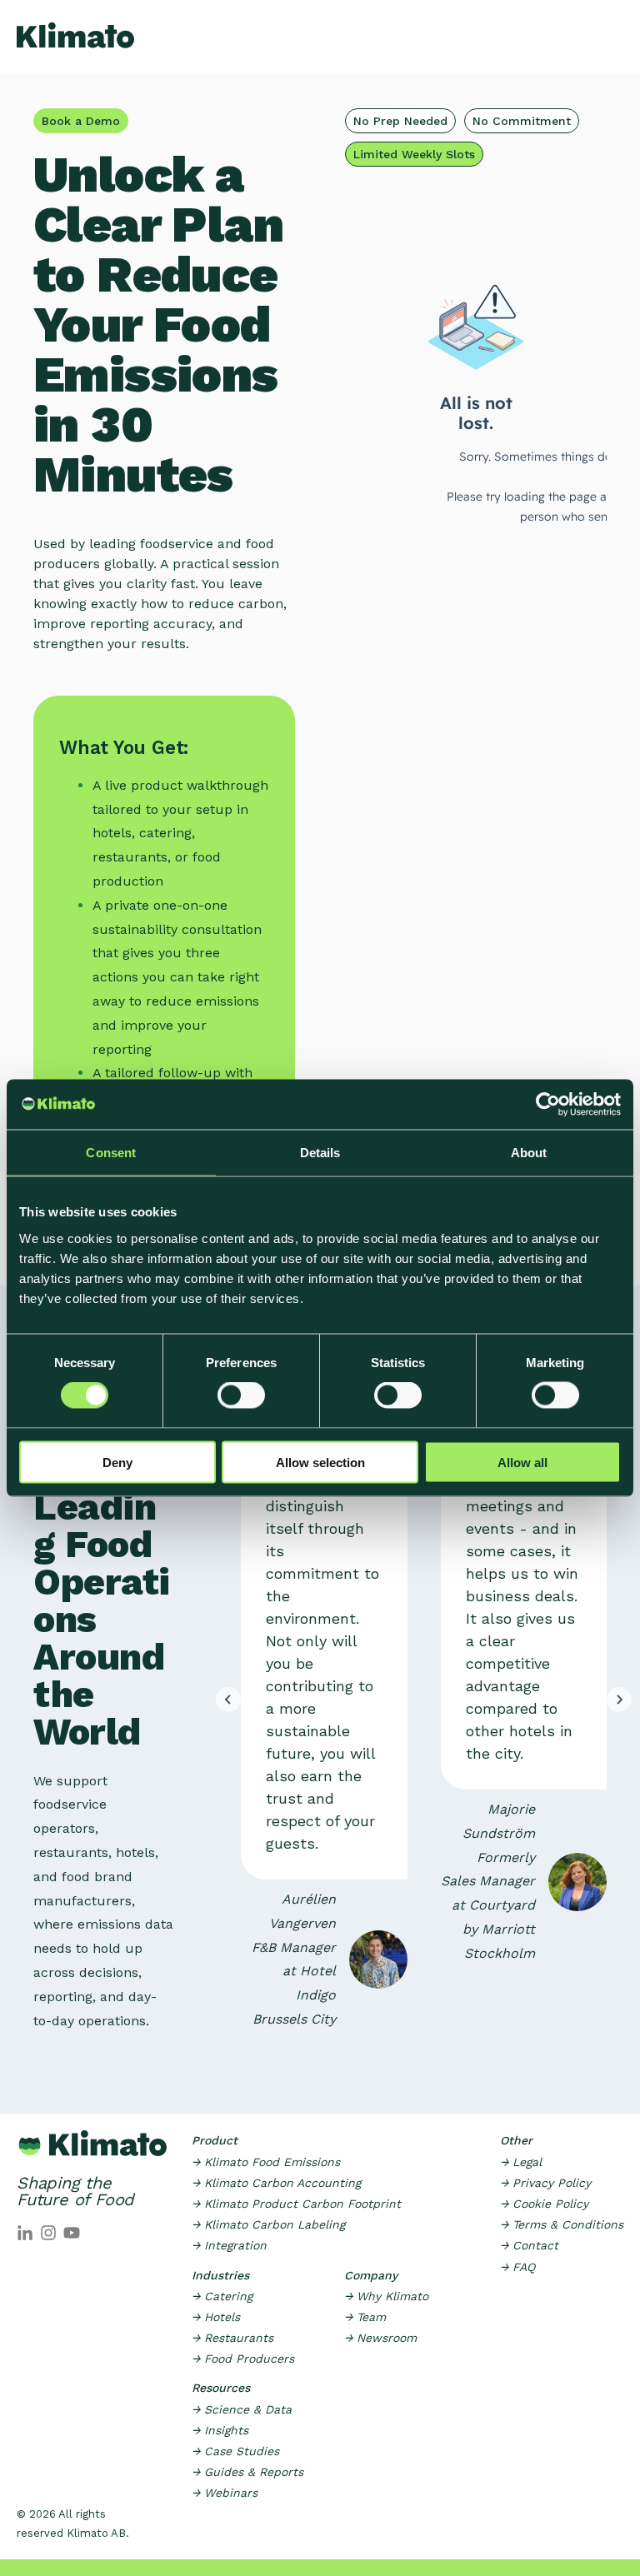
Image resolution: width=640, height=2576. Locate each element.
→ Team (365, 2317)
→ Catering (222, 2296)
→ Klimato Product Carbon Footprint (296, 2204)
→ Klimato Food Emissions (266, 2162)
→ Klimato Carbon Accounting (276, 2183)
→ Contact (529, 2245)
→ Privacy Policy (545, 2183)
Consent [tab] (111, 1153)
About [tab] (529, 1153)
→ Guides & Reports (247, 2472)
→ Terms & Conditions (562, 2224)
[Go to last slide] (228, 1700)
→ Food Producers (243, 2359)
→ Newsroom (380, 2338)
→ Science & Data (242, 2409)
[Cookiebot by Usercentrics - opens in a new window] (548, 1105)
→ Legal (521, 2162)
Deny (117, 1462)
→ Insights (220, 2430)
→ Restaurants (232, 2338)
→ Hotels (216, 2317)
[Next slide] (619, 1700)
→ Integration (229, 2245)
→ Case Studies (235, 2451)
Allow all (522, 1462)
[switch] (241, 1395)
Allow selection (320, 1462)
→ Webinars (225, 2493)
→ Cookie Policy (544, 2204)
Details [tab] (320, 1153)
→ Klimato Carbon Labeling (268, 2224)
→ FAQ (517, 2267)
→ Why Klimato (386, 2296)
